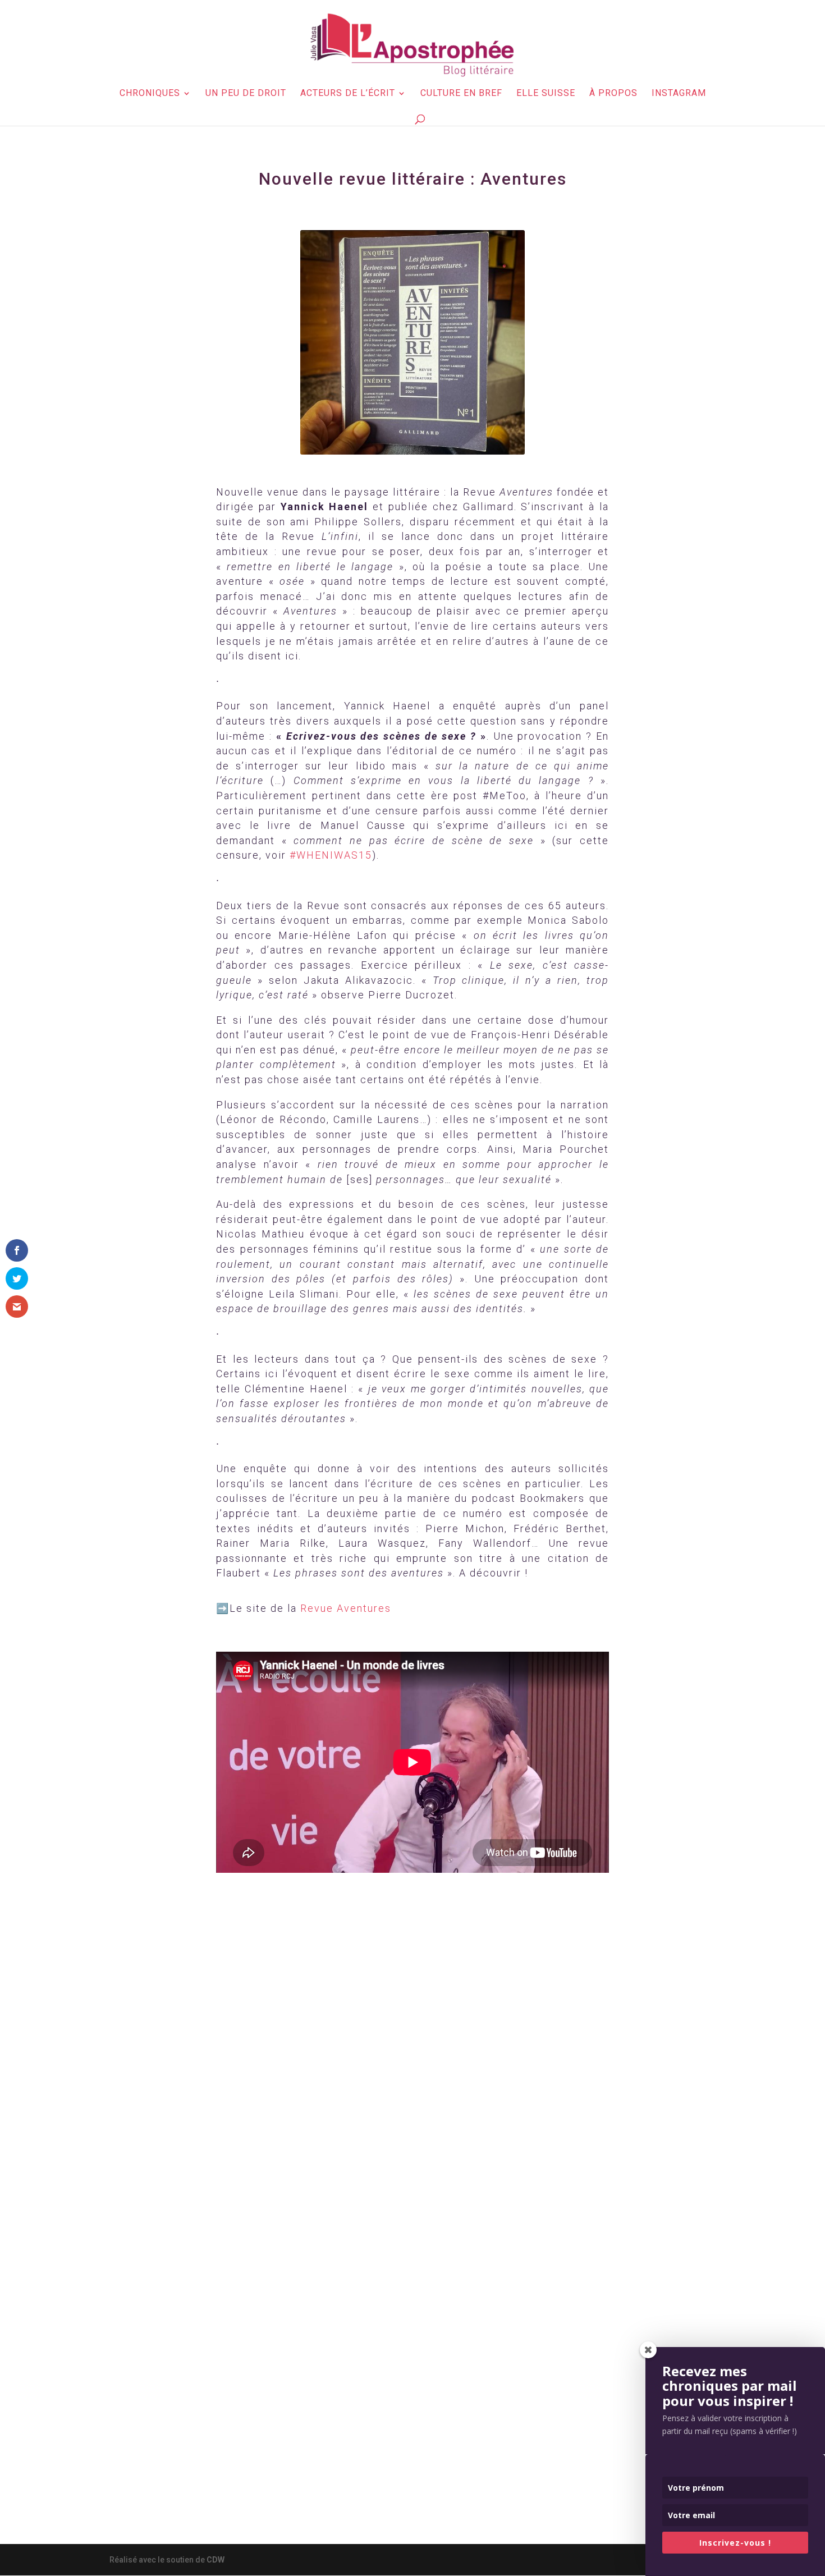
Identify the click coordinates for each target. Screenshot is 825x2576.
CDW (216, 2560)
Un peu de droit (246, 94)
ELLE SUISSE (546, 94)
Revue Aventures (346, 1608)
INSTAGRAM (679, 94)
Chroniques (150, 94)
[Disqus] (412, 2059)
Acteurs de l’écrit (348, 94)
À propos (613, 94)
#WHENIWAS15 (331, 855)
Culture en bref (461, 94)
